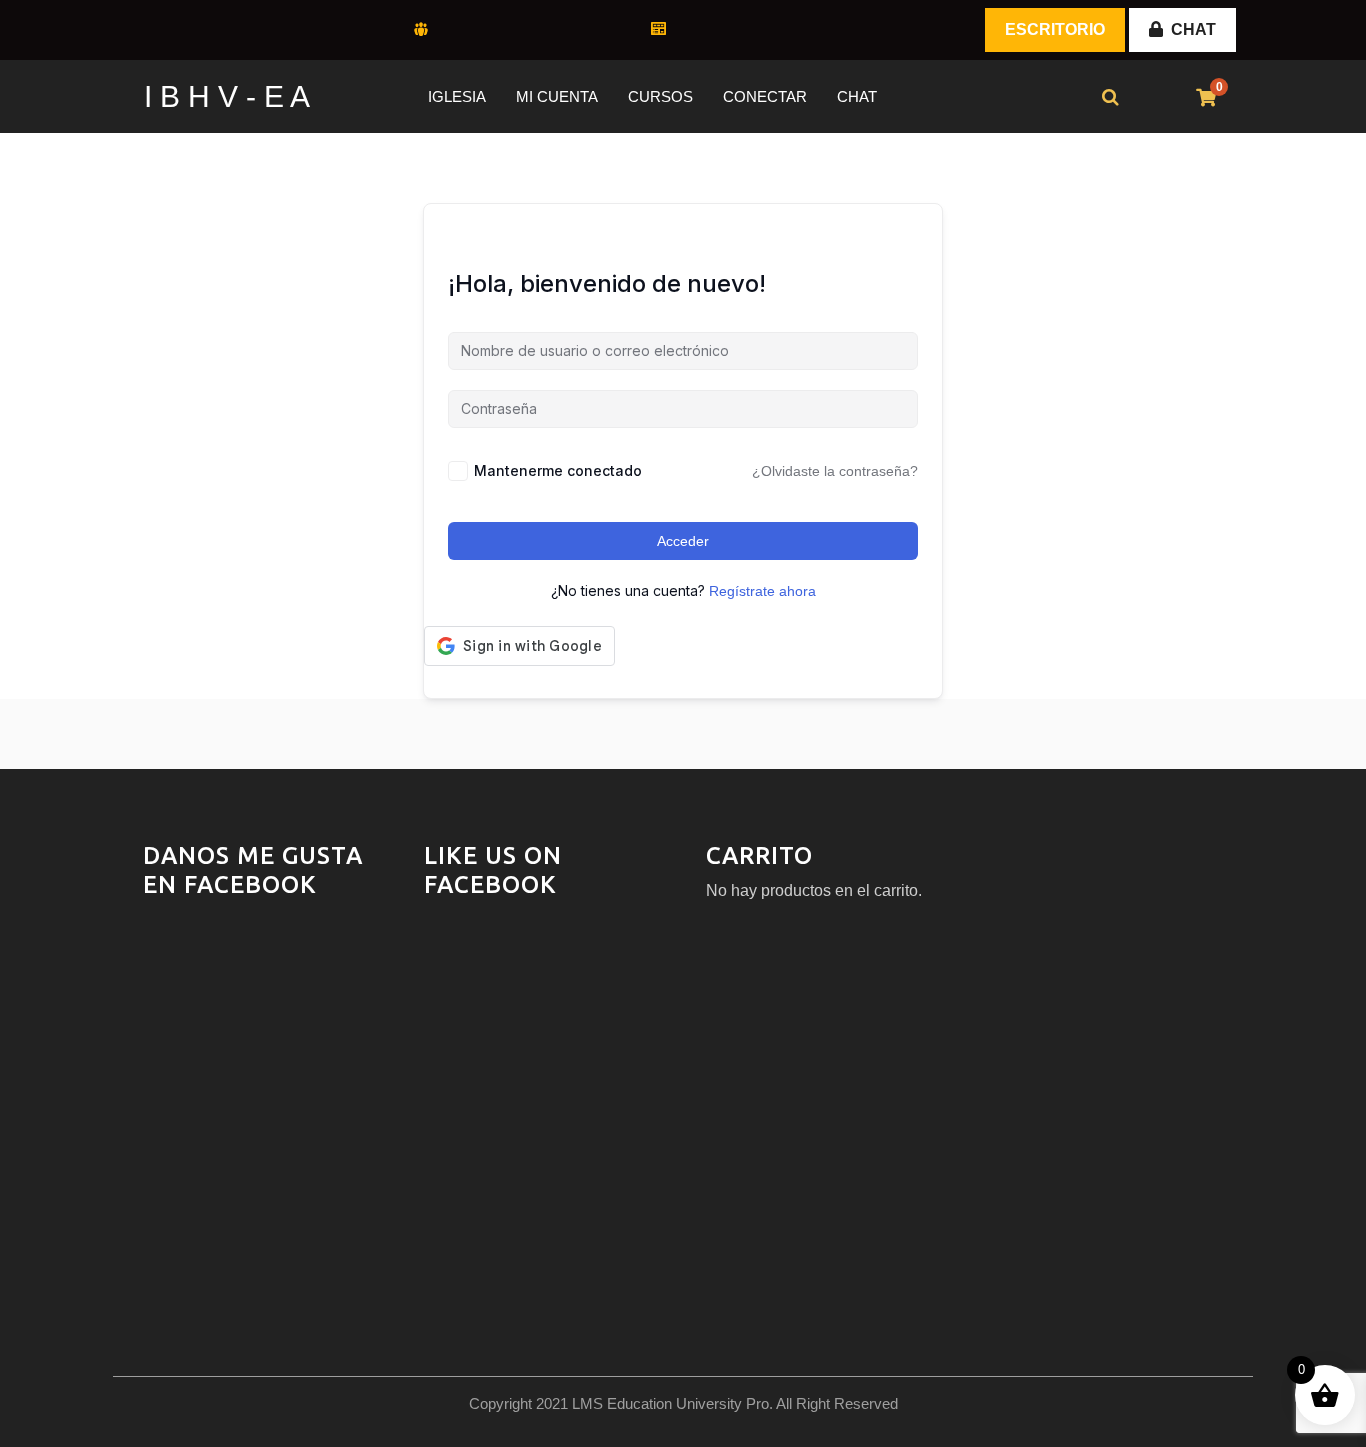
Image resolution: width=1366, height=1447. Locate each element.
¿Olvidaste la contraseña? (835, 471)
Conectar (765, 96)
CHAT (1193, 29)
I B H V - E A (227, 96)
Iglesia (457, 96)
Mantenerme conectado (558, 470)
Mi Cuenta (557, 96)
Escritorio (1055, 29)
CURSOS (660, 96)
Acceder (683, 541)
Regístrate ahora (762, 591)
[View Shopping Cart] (1206, 98)
